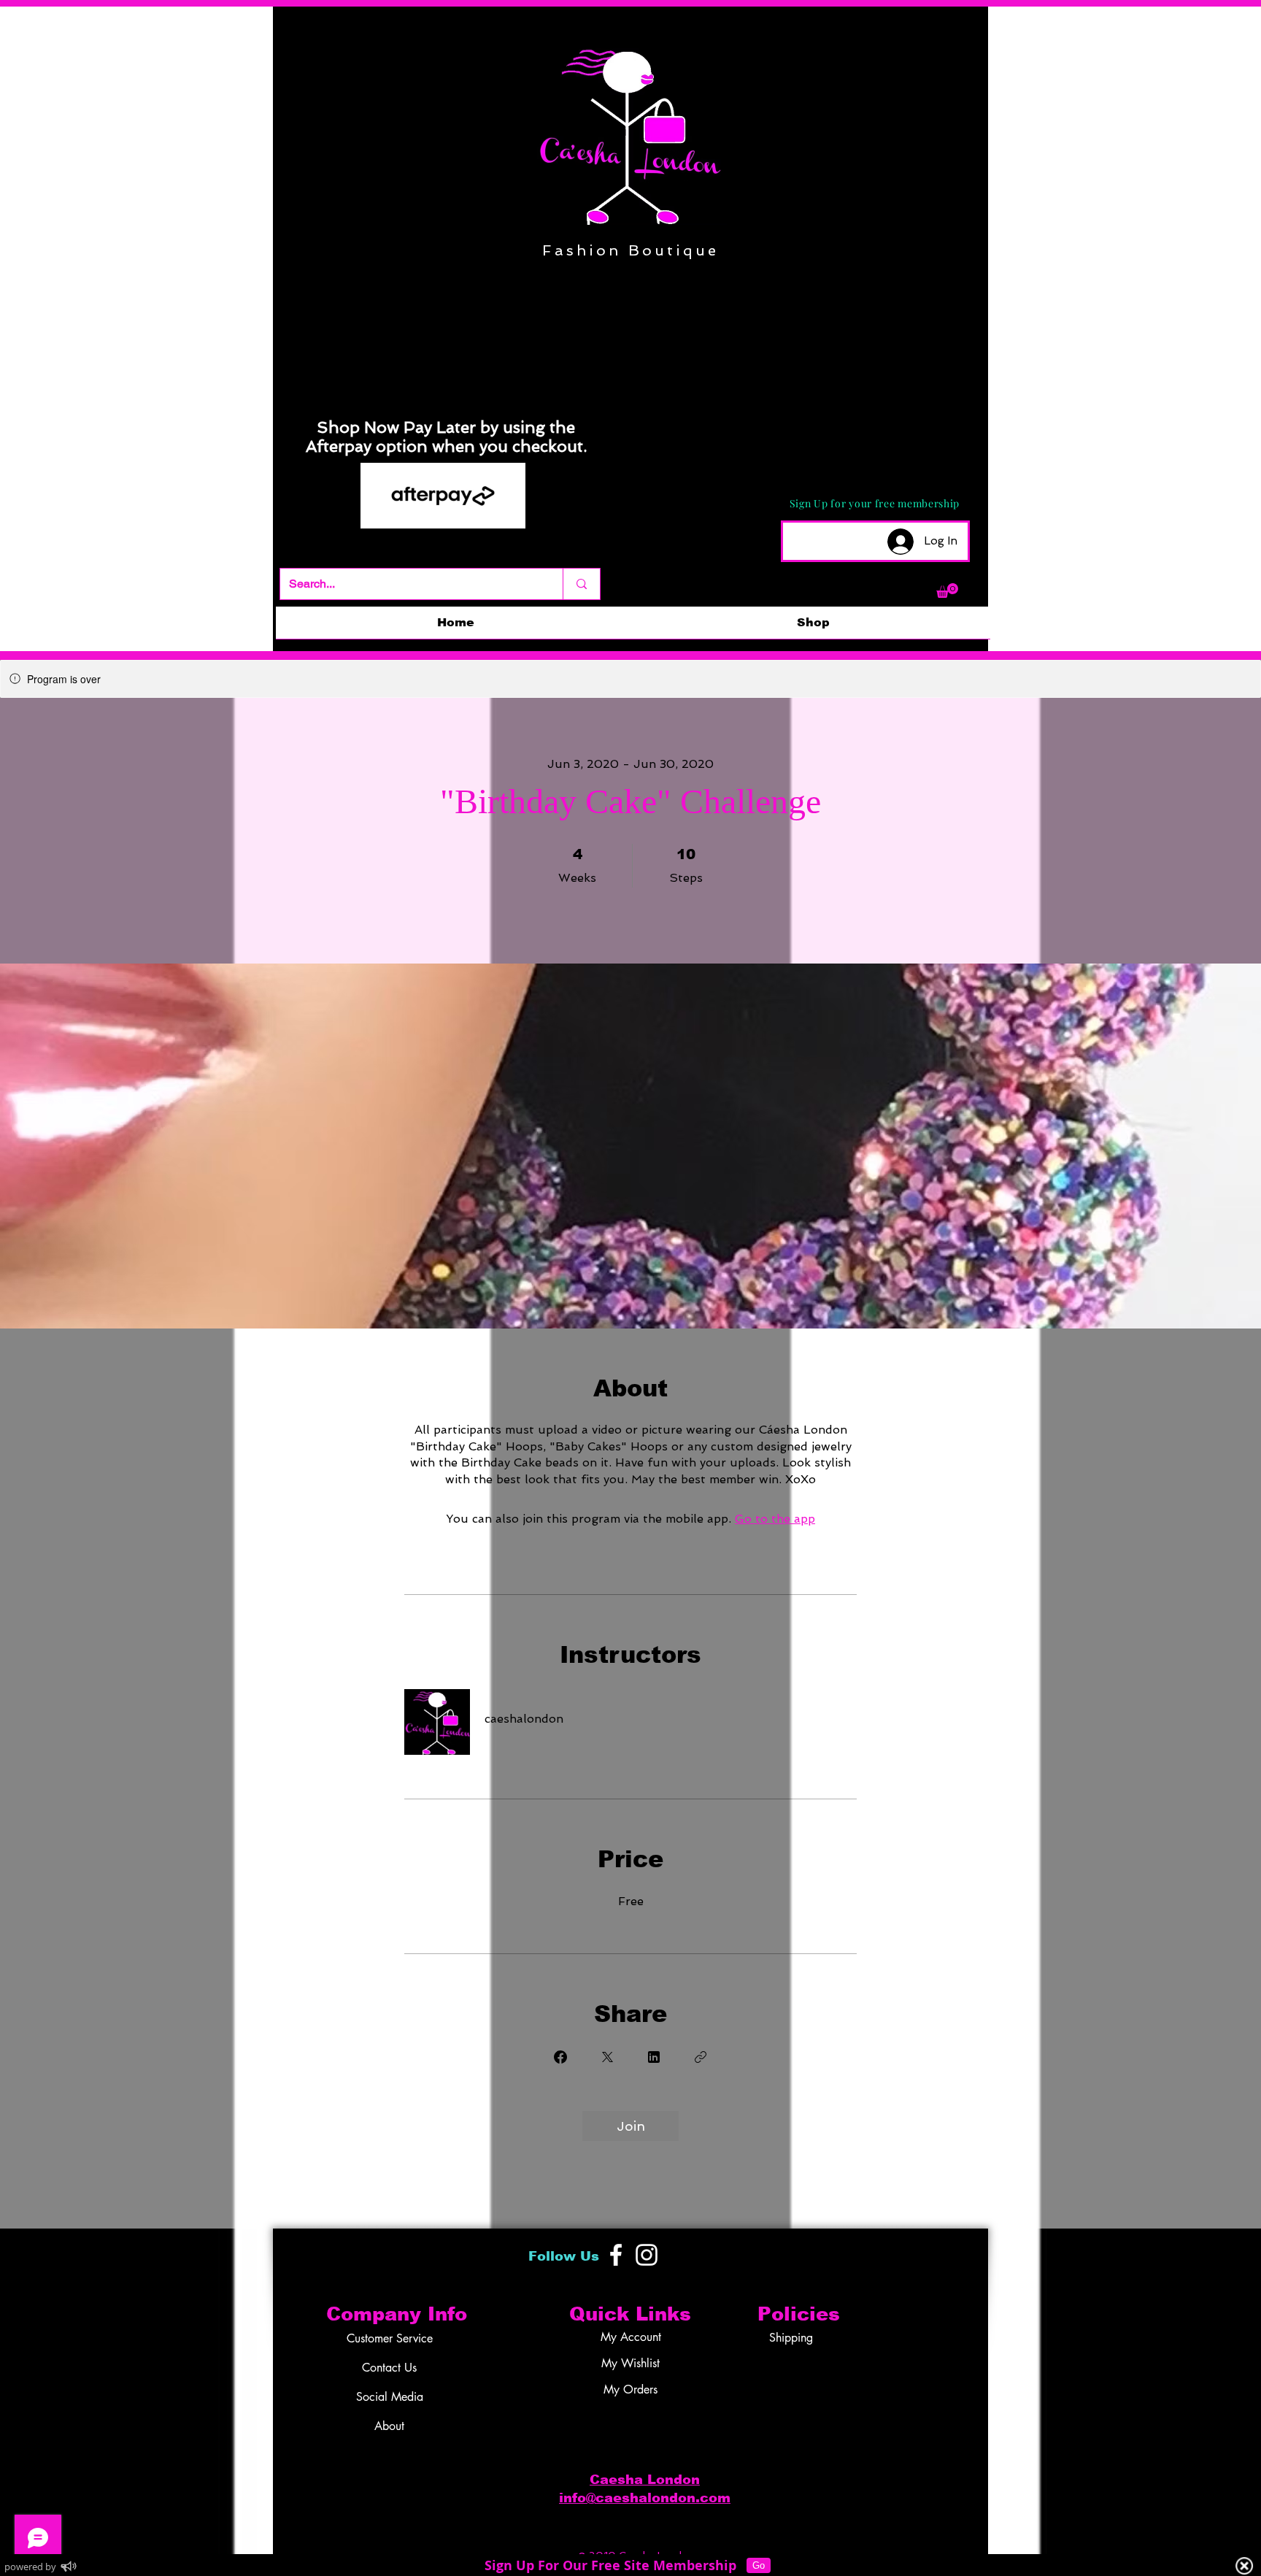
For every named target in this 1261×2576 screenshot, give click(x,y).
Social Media (390, 2397)
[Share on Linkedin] (654, 2057)
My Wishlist (630, 2363)
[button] (947, 591)
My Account (631, 2337)
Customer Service (390, 2338)
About (389, 2426)
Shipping (791, 2338)
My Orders (630, 2389)
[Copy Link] (701, 2057)
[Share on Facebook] (560, 2057)
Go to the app (775, 1519)
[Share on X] (607, 2057)
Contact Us (389, 2368)
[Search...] (581, 584)
